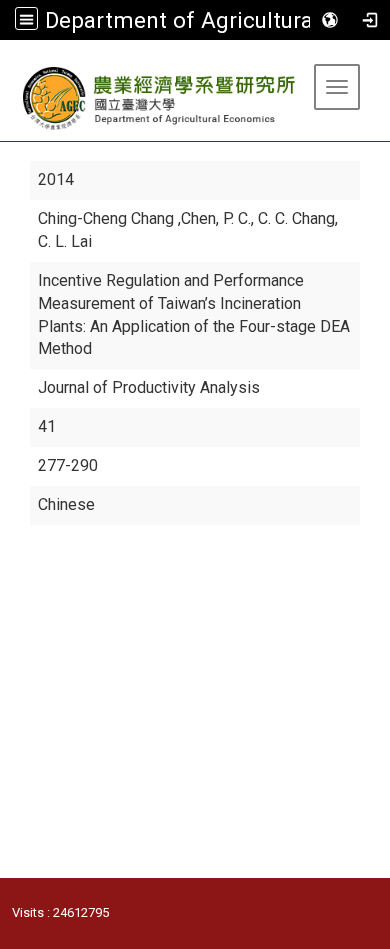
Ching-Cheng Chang (108, 218)
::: (7, 64)
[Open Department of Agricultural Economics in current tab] (160, 98)
